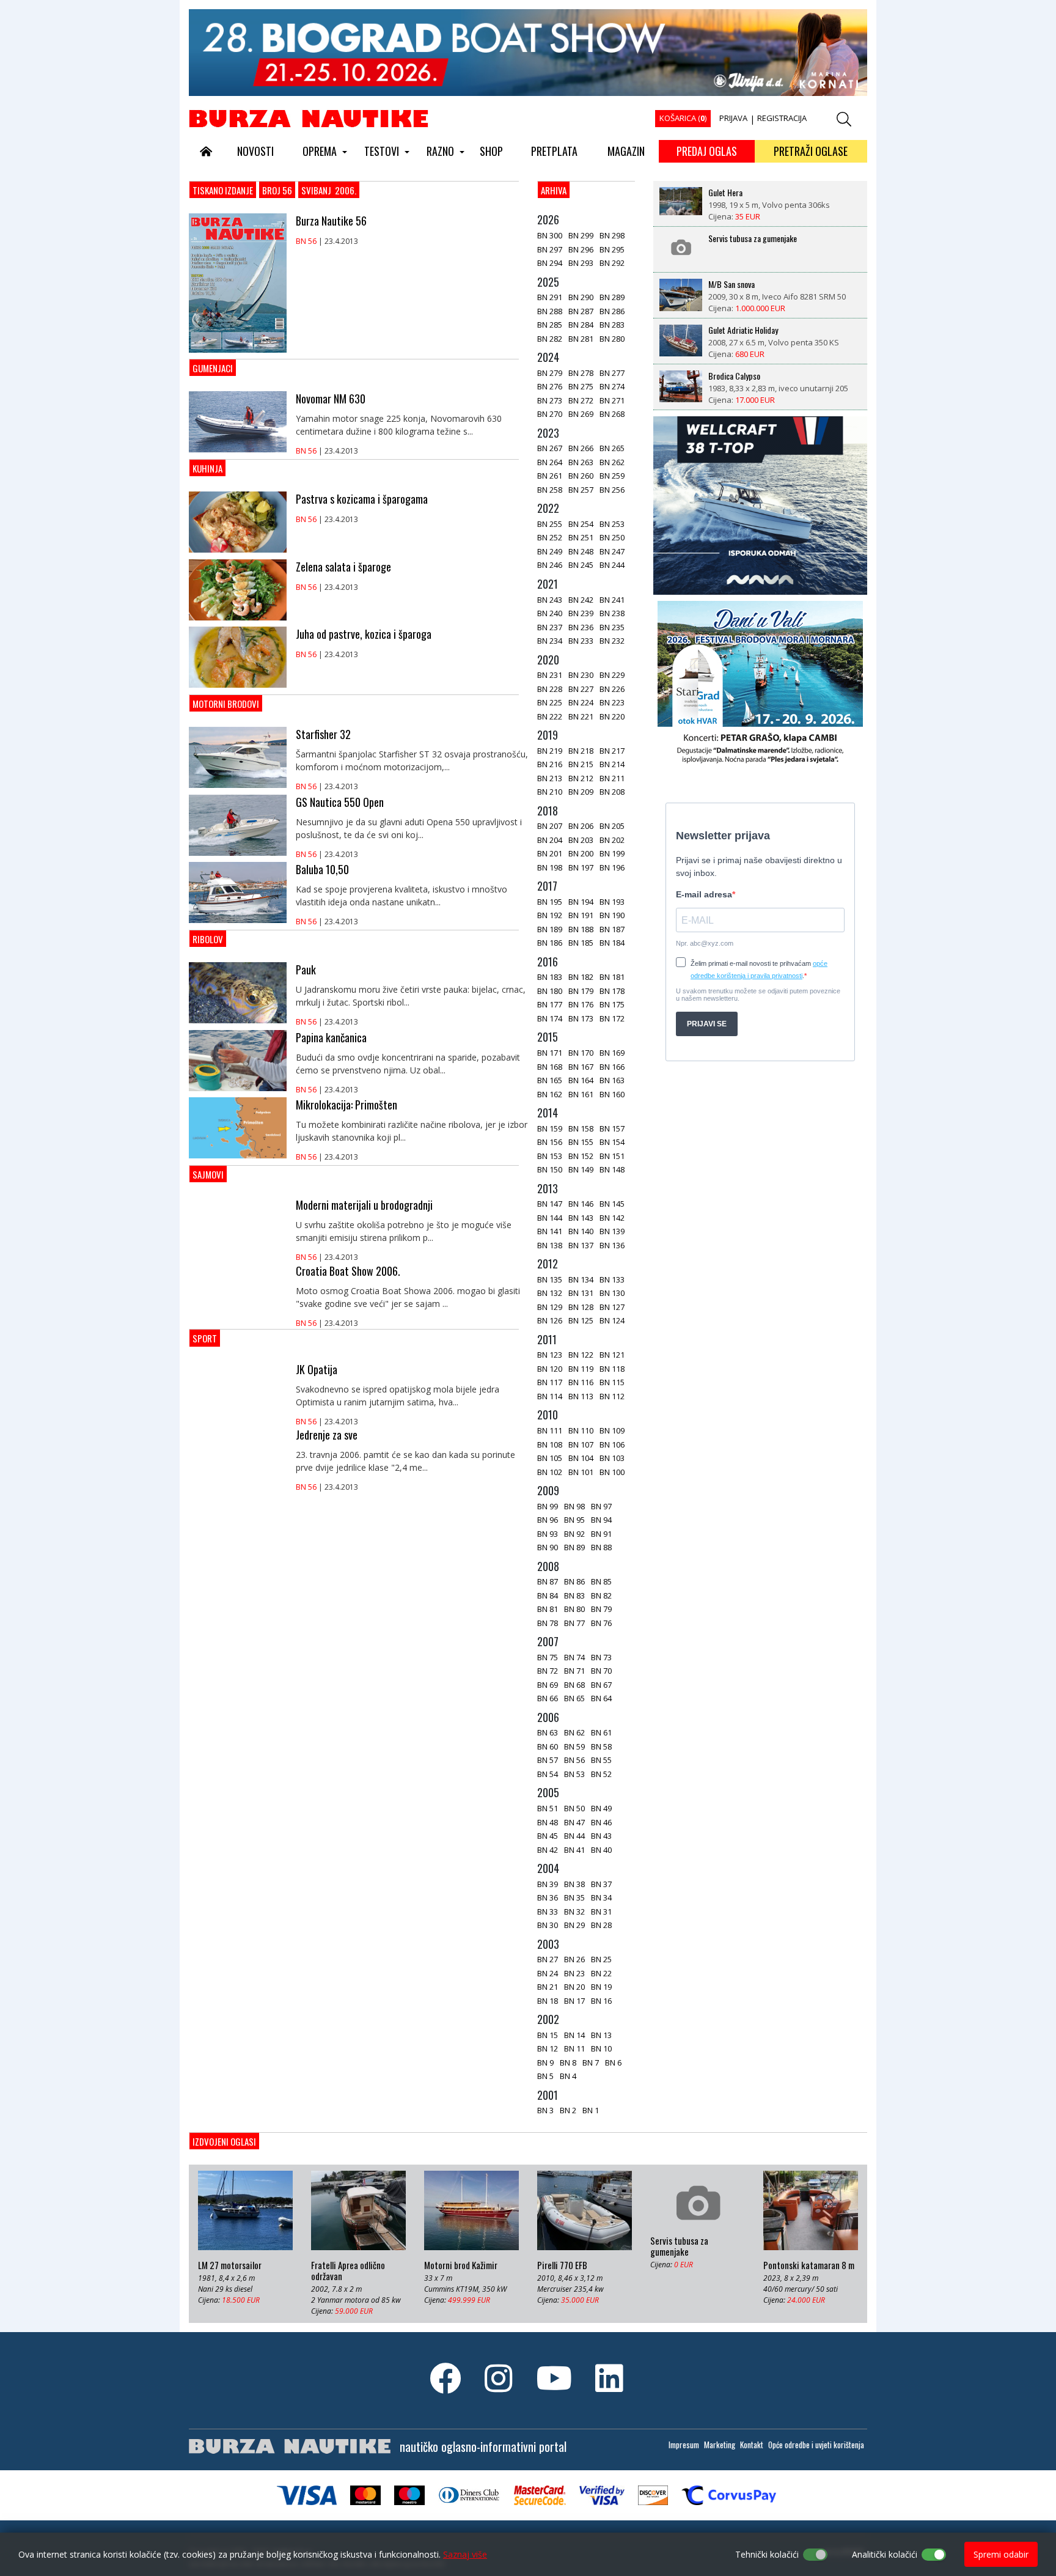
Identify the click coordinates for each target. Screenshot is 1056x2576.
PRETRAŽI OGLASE (811, 151)
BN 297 (550, 249)
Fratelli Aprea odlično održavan (348, 2271)
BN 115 (612, 1382)
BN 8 (568, 2063)
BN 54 (548, 1774)
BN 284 (581, 325)
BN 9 (545, 2063)
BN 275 (581, 386)
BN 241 (612, 600)
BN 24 (548, 1973)
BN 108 (550, 1444)
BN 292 (612, 263)
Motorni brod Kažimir (461, 2265)
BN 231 (550, 675)
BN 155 (581, 1142)
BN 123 (550, 1355)
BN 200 (581, 853)
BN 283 (612, 325)
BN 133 (612, 1279)
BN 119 (581, 1369)
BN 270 (550, 414)
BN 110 (581, 1430)
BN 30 (548, 1925)
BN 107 (581, 1444)
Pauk (306, 970)
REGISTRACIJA (782, 118)
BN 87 (548, 1581)
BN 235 (612, 627)
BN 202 (612, 840)
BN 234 (550, 641)
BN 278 (581, 373)
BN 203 (581, 840)
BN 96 (548, 1520)
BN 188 (581, 929)
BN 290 (581, 297)
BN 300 (550, 235)
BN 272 (581, 400)
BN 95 (574, 1520)
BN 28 (601, 1925)
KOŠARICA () (683, 118)
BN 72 (548, 1671)
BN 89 (574, 1547)
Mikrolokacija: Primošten (346, 1105)
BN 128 (581, 1307)
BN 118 (612, 1369)
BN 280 (612, 339)
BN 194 (581, 902)
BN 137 (581, 1245)
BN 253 (612, 524)
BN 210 (550, 792)
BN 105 (550, 1458)
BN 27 (548, 1959)
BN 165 (550, 1080)
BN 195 (550, 902)
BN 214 (612, 764)
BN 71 (574, 1671)
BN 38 (574, 1884)
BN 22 (601, 1973)
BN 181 (612, 977)
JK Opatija (317, 1369)
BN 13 (601, 2035)
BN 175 (612, 1004)
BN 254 (581, 524)
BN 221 (581, 716)
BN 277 (612, 373)
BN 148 (612, 1169)
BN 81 (548, 1609)
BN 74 (574, 1657)
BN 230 (581, 675)
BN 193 (612, 902)
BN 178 (612, 991)
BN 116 (581, 1382)
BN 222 (550, 716)
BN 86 (574, 1581)
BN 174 (550, 1018)
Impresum (684, 2445)
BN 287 (581, 311)
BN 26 (574, 1959)
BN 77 (574, 1623)
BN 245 (581, 565)
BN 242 (581, 600)
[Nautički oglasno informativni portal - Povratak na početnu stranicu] (309, 118)
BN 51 (548, 1808)
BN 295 (612, 249)
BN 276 (550, 386)
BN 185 (581, 943)
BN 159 (550, 1128)
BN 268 (612, 414)
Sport (205, 1338)
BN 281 (581, 339)
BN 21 (548, 1987)
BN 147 (550, 1204)
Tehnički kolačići (767, 2554)
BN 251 (581, 537)
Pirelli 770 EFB (562, 2265)
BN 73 (601, 1657)
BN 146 (581, 1204)
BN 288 (550, 311)
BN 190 (612, 915)
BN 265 (612, 448)
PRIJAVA (733, 118)
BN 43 (601, 1836)
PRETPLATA (554, 151)
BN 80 (574, 1609)
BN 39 (548, 1884)
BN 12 (548, 2048)
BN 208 (612, 792)
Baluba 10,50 (322, 869)
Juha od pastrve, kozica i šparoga (364, 634)
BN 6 (613, 2063)
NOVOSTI (255, 151)
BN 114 (550, 1396)
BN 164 (581, 1080)
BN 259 (612, 476)
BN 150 (550, 1169)
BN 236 (581, 627)
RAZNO (440, 151)
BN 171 (550, 1053)
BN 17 (574, 2001)
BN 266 (581, 448)
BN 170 (581, 1053)
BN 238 (612, 613)
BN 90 (548, 1547)
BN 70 (601, 1671)
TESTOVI (382, 151)
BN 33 (548, 1912)
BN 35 (574, 1897)
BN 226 (612, 689)
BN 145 (612, 1204)
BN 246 (550, 565)
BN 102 (550, 1472)
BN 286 (612, 311)
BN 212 (581, 778)
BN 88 (601, 1547)
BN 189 (550, 929)
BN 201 (550, 853)
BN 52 (601, 1774)
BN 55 (601, 1760)
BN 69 (548, 1685)
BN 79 (601, 1609)
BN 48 (548, 1822)
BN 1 (591, 2110)
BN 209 (581, 792)
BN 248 (581, 551)
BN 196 (612, 867)
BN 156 (550, 1142)
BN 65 (574, 1698)
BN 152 (581, 1156)
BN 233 (581, 641)
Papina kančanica (331, 1037)
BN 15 (548, 2035)
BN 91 (601, 1534)
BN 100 (612, 1472)
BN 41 (574, 1850)
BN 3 (545, 2110)
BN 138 (550, 1245)
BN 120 (550, 1369)
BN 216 (550, 764)
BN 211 (612, 778)
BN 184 (612, 943)
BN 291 (550, 297)
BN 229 (612, 675)
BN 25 (601, 1959)
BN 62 (574, 1732)
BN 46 (601, 1822)
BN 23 (574, 1973)
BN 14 (574, 2035)
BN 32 (574, 1912)
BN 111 (550, 1430)
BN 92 (574, 1534)
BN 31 (601, 1912)
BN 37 (601, 1884)
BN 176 (581, 1004)
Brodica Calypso (734, 376)
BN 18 (548, 2001)
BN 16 (601, 2001)
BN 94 (601, 1520)
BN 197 (581, 867)
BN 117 (550, 1382)
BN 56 (306, 241)
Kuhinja (207, 468)
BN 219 (550, 751)
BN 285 (550, 325)
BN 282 (550, 339)
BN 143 (581, 1218)
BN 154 (612, 1142)
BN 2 (568, 2110)
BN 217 (612, 751)
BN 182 (581, 977)
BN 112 (612, 1396)
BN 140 (581, 1231)
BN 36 (548, 1897)
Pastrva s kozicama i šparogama (362, 499)
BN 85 (601, 1581)
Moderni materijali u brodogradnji (364, 1205)
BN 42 (548, 1850)
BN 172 (612, 1018)
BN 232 (612, 641)
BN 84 (548, 1595)
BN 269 (581, 414)
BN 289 (612, 297)
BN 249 (550, 551)
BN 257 (581, 490)
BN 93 (548, 1534)
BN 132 (550, 1293)
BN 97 (601, 1506)
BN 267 (550, 448)
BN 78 (548, 1623)
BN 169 (612, 1053)
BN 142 (612, 1218)
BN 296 (581, 249)
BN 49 (601, 1808)
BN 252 (550, 537)
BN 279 (550, 373)
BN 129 (550, 1307)
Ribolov (208, 939)
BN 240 (550, 613)
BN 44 (574, 1836)
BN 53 (574, 1774)
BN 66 (548, 1698)
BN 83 (574, 1595)
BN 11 (574, 2048)
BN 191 (581, 915)
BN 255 (550, 524)
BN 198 (550, 867)
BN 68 (574, 1685)
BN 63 (548, 1732)
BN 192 (550, 915)
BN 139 (612, 1231)
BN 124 (612, 1320)
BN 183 (550, 977)
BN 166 (612, 1067)
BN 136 (612, 1245)
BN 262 (612, 462)
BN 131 (581, 1293)
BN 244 (612, 565)
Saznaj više (465, 2554)
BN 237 (550, 627)
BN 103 (612, 1458)
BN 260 (581, 476)
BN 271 (612, 400)
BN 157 (612, 1128)
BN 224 (581, 702)
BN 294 (550, 263)
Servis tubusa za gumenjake (753, 238)
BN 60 (548, 1746)
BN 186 (550, 943)
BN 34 (601, 1897)
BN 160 (612, 1094)
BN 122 (581, 1355)
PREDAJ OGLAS (707, 151)
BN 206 (581, 826)
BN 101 (581, 1472)
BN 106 (612, 1444)
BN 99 (548, 1506)
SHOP (491, 151)
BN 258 (550, 490)
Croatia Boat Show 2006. (348, 1271)
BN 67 (601, 1685)
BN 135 (550, 1279)
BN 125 (581, 1320)
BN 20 (574, 1987)
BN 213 (550, 778)
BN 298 (612, 235)
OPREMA (320, 151)
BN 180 (550, 991)
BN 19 (601, 1987)
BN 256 (612, 490)
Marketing (720, 2445)
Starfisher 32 (323, 734)
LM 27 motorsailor (230, 2265)
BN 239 (581, 613)
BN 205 (612, 826)
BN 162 (550, 1094)
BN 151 (612, 1156)
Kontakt (752, 2445)
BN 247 (612, 551)
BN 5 (545, 2076)
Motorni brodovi (226, 704)
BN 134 (581, 1279)
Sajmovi (208, 1174)
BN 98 (574, 1506)
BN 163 (612, 1080)
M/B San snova (732, 284)
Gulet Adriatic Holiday (743, 330)
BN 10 (601, 2048)
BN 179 (581, 991)
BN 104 (581, 1458)
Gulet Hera (725, 193)
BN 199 (612, 853)
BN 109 (612, 1430)
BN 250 (612, 537)
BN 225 (550, 702)
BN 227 (581, 689)
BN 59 (574, 1746)
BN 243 (550, 600)
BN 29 (574, 1925)
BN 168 (550, 1067)
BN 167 (581, 1067)
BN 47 (574, 1822)
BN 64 (601, 1698)
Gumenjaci (213, 368)
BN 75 (548, 1657)
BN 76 (601, 1623)
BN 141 (550, 1231)
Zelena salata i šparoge (343, 567)
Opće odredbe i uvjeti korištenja (816, 2445)
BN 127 (612, 1307)
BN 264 (550, 462)
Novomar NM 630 (331, 399)
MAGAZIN (626, 151)
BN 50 (574, 1808)
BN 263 (581, 462)
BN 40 (601, 1850)
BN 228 (550, 689)
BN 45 (548, 1836)
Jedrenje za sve (327, 1435)
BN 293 (581, 263)
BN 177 (550, 1004)
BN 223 (612, 702)
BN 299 (581, 235)
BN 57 (548, 1760)
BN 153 (550, 1156)
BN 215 (581, 764)
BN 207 (550, 826)
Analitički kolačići (885, 2554)
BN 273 (550, 400)
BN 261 (550, 476)
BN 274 (612, 386)
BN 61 (601, 1732)
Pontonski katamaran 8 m (809, 2265)
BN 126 (550, 1320)
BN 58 (601, 1746)
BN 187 (612, 929)
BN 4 (568, 2076)
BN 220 (612, 716)
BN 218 (581, 751)
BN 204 (550, 840)
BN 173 (581, 1018)
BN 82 (601, 1595)
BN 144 (550, 1218)
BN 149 (581, 1169)
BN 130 (612, 1293)
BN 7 (591, 2063)
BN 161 (581, 1094)
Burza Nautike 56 (331, 221)
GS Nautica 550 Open (340, 802)
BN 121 (612, 1355)
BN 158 (581, 1128)
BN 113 (581, 1396)
